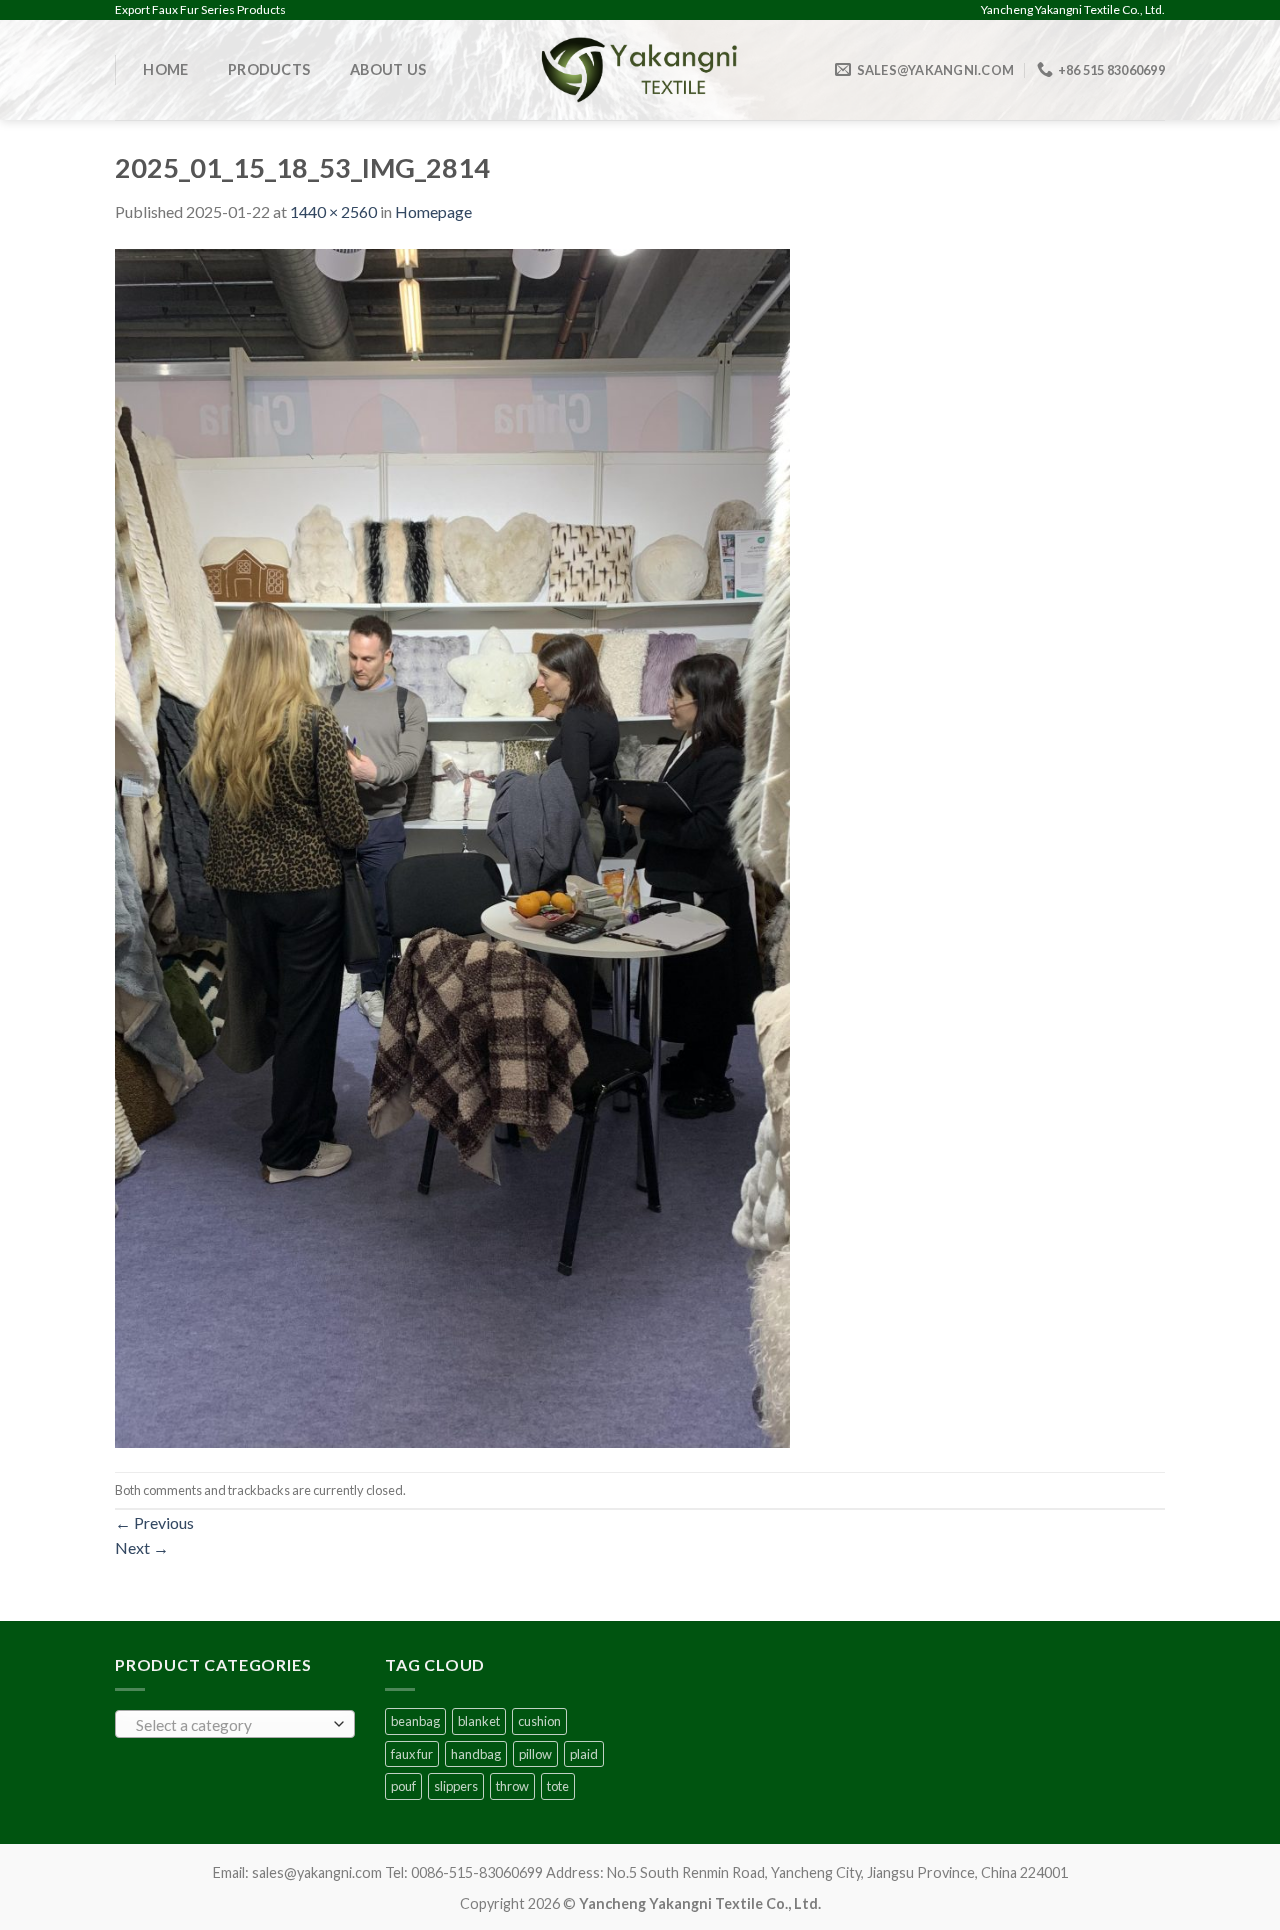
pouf (403, 1786)
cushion (539, 1721)
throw (512, 1786)
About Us (388, 69)
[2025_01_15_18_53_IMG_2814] (452, 845)
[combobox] (235, 1724)
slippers (456, 1786)
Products (269, 69)
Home (165, 69)
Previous (154, 1522)
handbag (476, 1754)
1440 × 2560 (333, 211)
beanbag (415, 1721)
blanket (479, 1721)
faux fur (412, 1754)
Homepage (433, 211)
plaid (584, 1754)
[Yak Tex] (640, 70)
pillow (535, 1754)
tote (558, 1786)
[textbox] (230, 1725)
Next (142, 1547)
